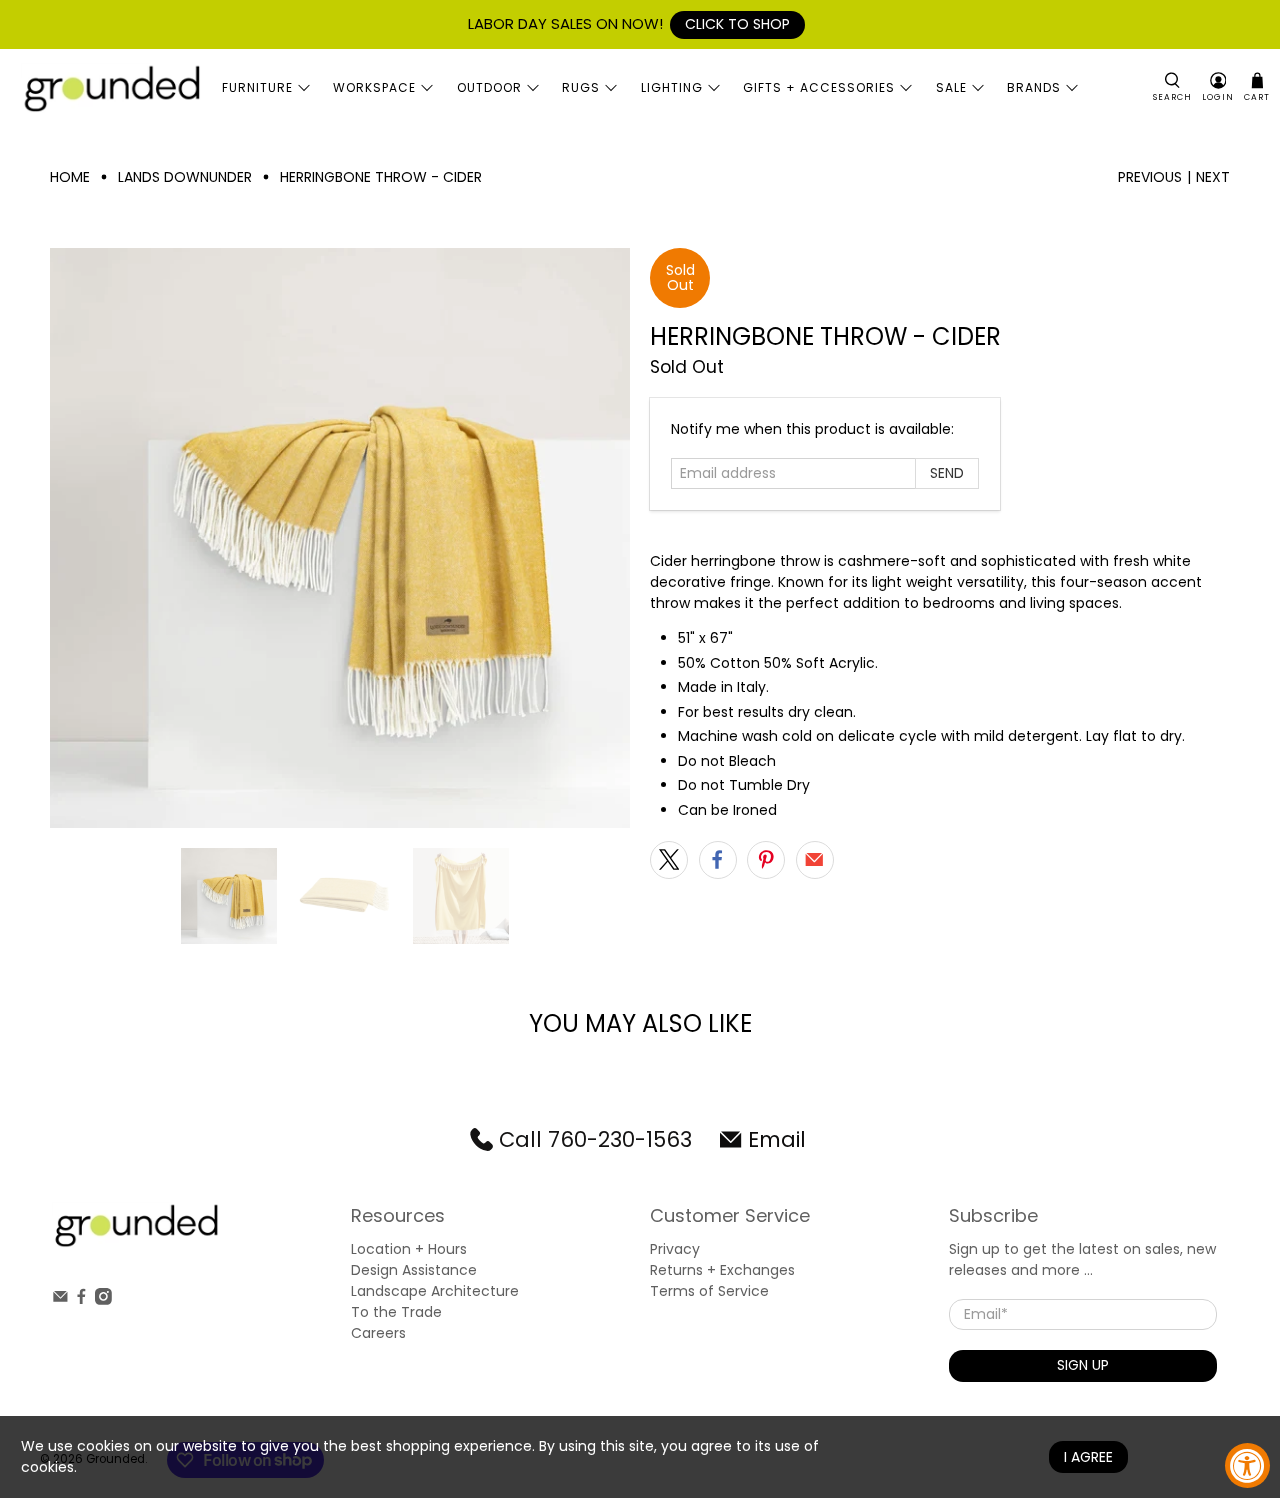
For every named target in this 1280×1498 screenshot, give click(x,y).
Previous (1150, 177)
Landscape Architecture (435, 1291)
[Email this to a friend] (815, 860)
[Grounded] (111, 88)
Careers (378, 1333)
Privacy (675, 1249)
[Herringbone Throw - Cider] (340, 538)
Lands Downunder (185, 177)
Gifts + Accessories (819, 87)
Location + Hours (409, 1249)
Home (70, 177)
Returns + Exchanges (722, 1270)
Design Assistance (414, 1270)
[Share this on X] (669, 860)
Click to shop (737, 24)
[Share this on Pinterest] (766, 860)
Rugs (581, 87)
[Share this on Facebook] (718, 860)
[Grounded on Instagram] (103, 1300)
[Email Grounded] (60, 1300)
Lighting (672, 87)
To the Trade (396, 1312)
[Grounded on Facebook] (81, 1300)
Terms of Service (709, 1291)
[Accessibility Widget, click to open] (1247, 1465)
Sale (951, 87)
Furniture (257, 87)
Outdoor (489, 87)
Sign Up (1083, 1365)
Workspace (374, 87)
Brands (1034, 87)
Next (1213, 177)
